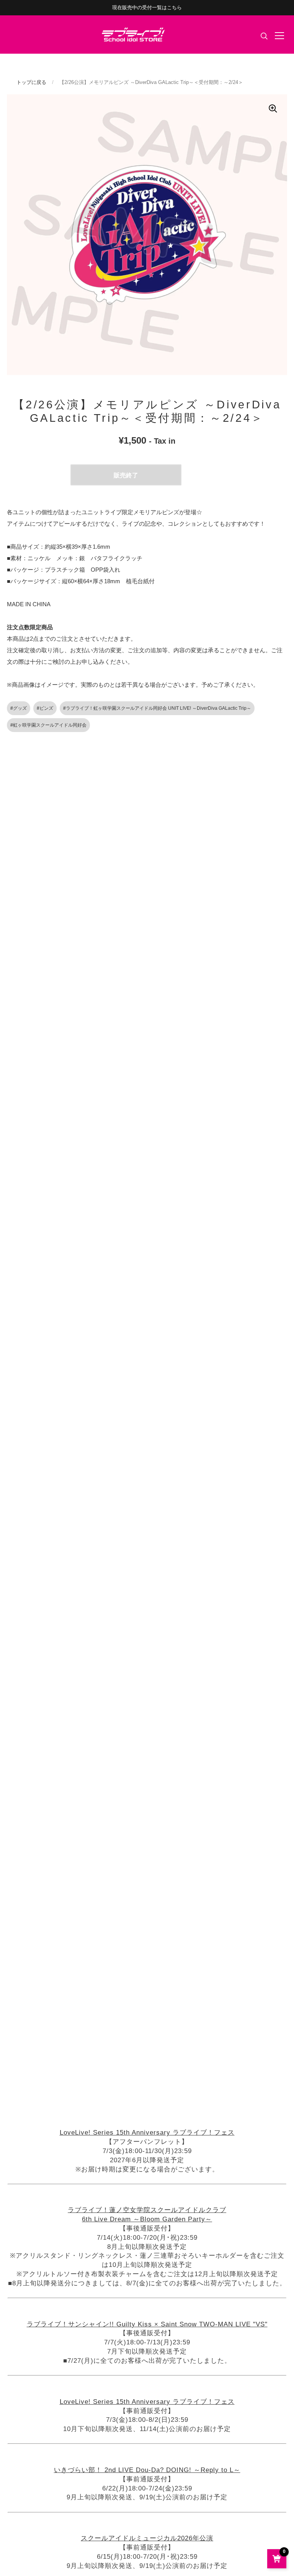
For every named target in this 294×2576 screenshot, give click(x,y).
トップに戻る (31, 82)
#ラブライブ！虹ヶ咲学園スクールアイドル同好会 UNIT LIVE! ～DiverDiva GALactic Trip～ (157, 708)
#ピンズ (45, 708)
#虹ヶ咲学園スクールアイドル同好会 (48, 725)
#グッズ (19, 708)
